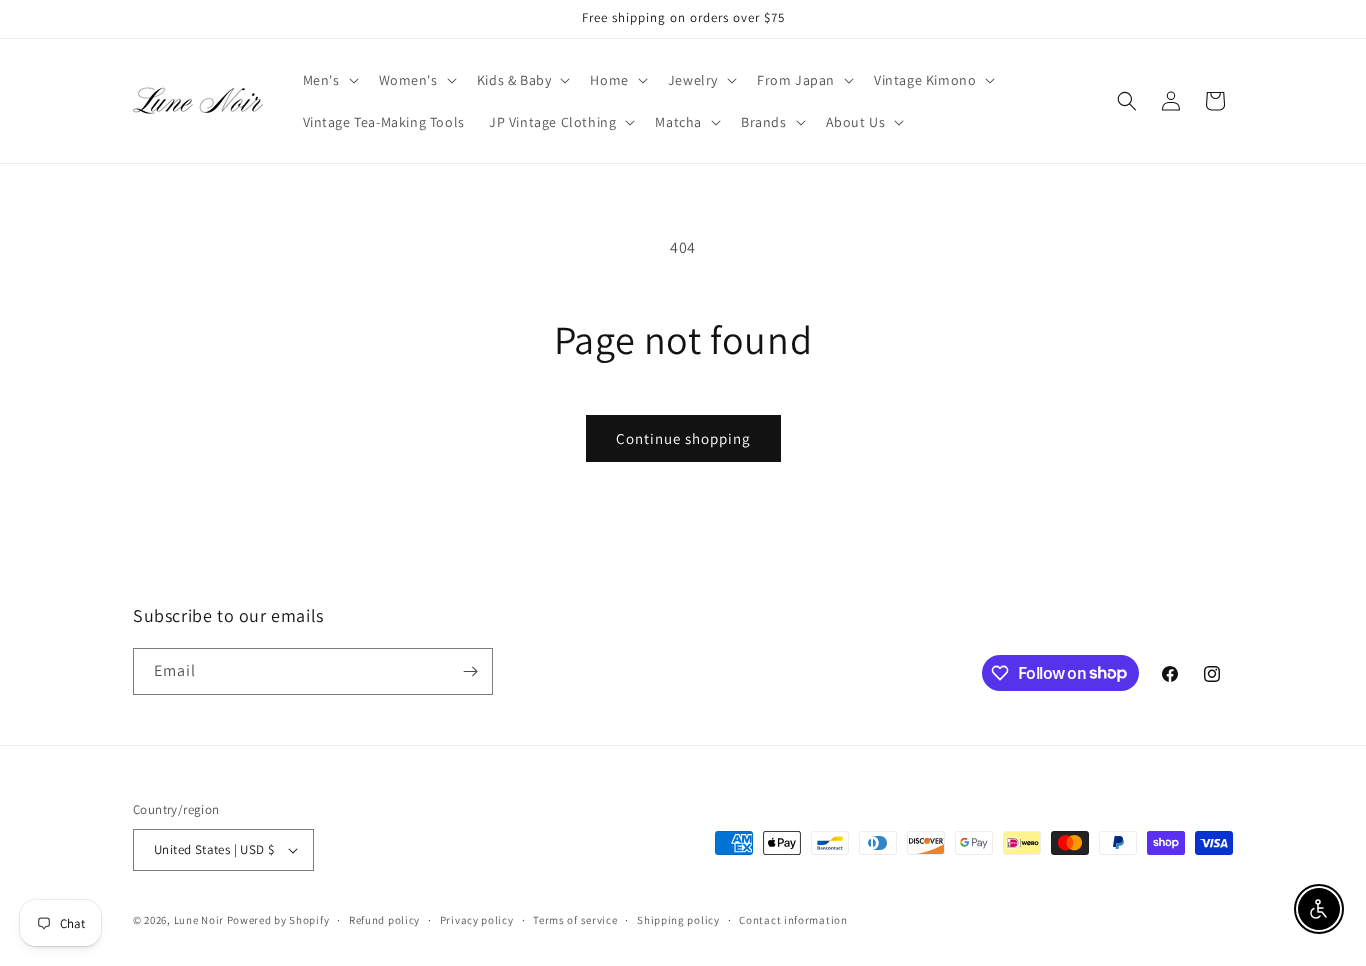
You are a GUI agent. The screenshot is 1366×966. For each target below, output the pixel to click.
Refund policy (384, 920)
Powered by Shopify (278, 920)
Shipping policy (678, 920)
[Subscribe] (470, 671)
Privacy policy (477, 920)
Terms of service (575, 920)
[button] (329, 80)
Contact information (793, 920)
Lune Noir (199, 920)
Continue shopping (683, 438)
